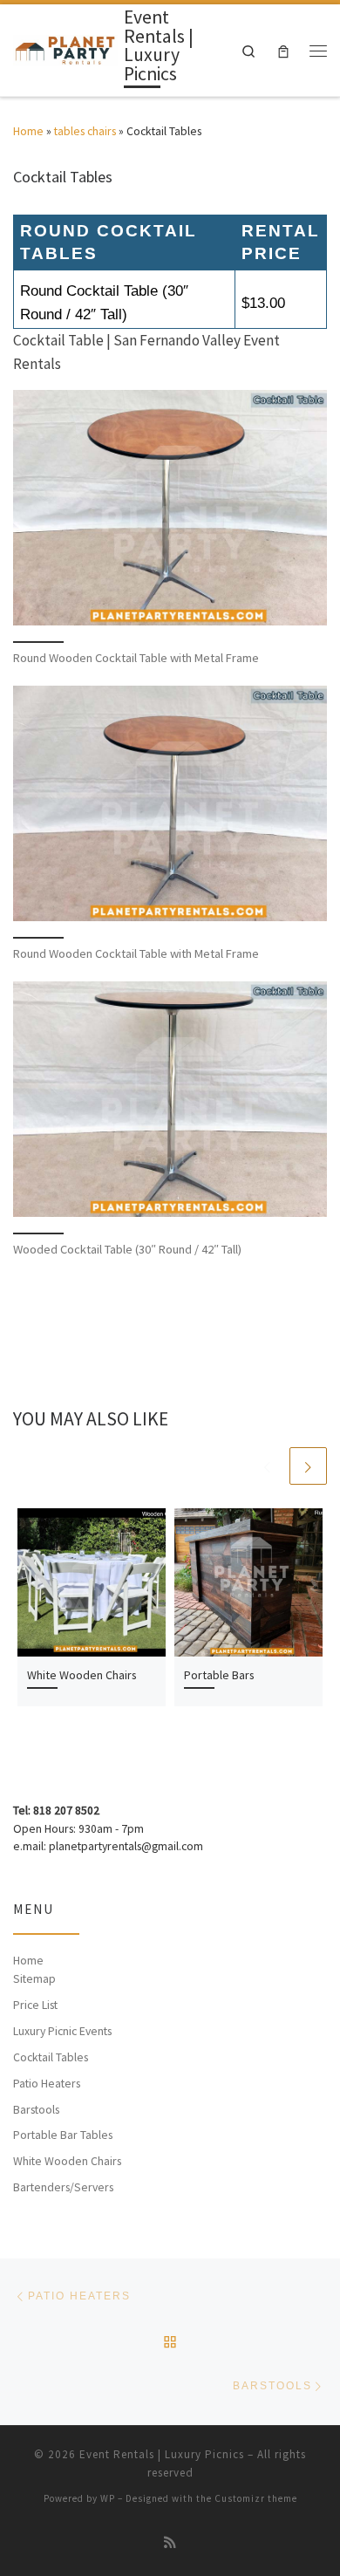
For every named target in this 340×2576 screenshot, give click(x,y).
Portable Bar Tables (63, 2135)
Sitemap (34, 1978)
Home (28, 131)
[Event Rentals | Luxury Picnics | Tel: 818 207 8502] (65, 48)
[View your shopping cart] (283, 50)
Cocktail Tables (51, 2057)
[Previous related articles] (267, 1466)
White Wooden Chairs (82, 1675)
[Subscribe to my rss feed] (170, 2543)
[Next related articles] (308, 1466)
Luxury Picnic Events (62, 2031)
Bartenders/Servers (63, 2187)
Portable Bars (219, 1675)
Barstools (36, 2109)
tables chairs (85, 131)
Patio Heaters (47, 2083)
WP (108, 2498)
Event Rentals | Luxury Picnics (162, 2454)
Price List (35, 2005)
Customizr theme (256, 2498)
